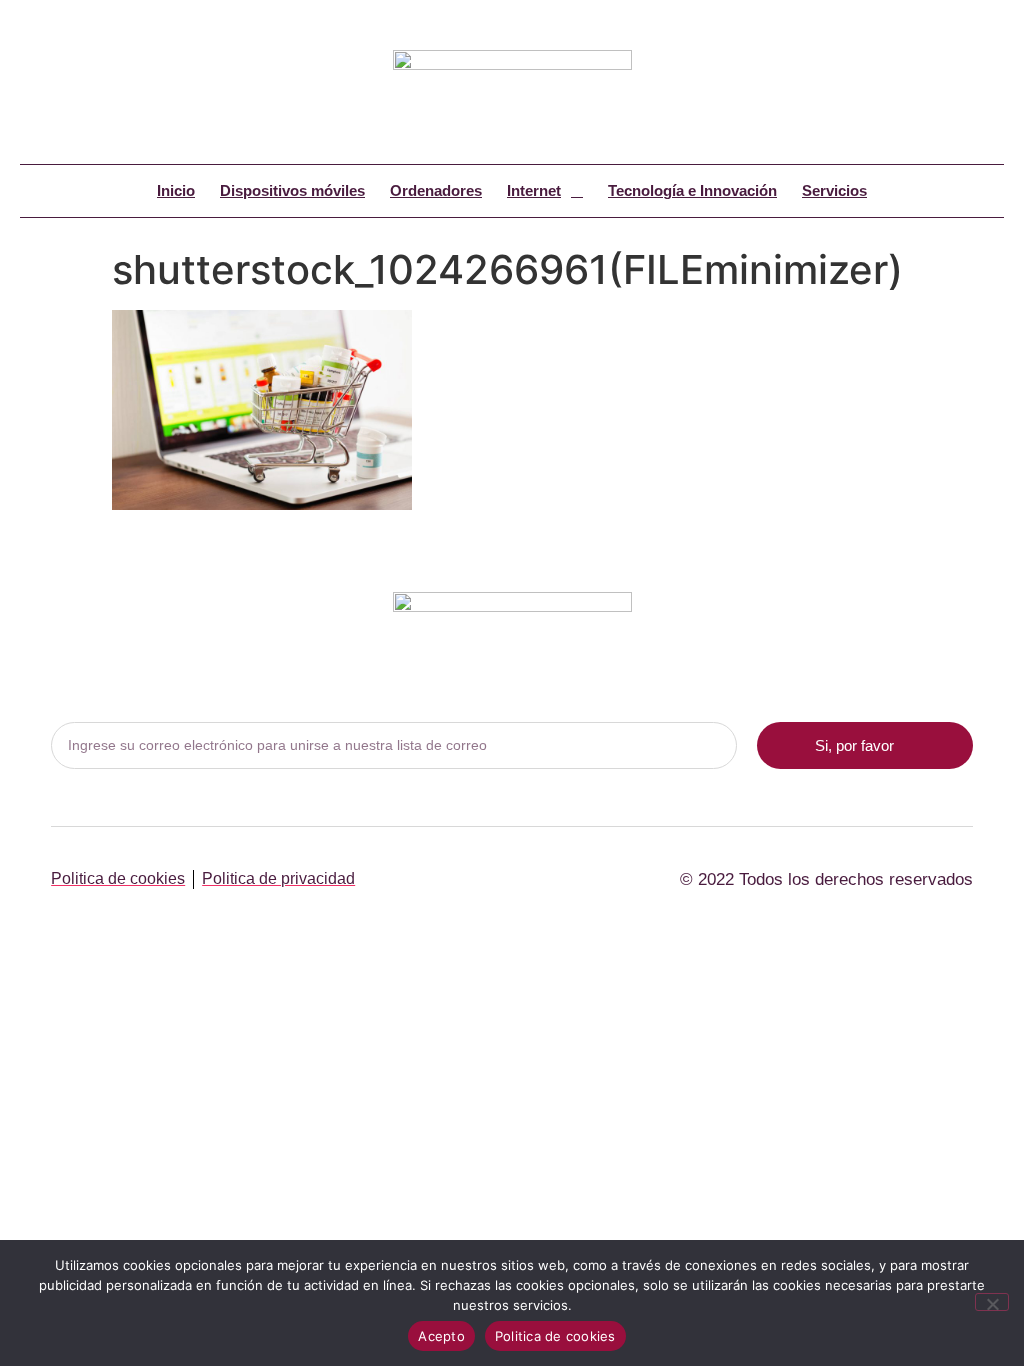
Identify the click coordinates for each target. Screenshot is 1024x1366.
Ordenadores (436, 190)
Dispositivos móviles (292, 190)
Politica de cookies (555, 1336)
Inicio (176, 190)
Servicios (834, 190)
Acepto (441, 1336)
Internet (534, 190)
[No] (992, 1302)
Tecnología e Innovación (692, 190)
